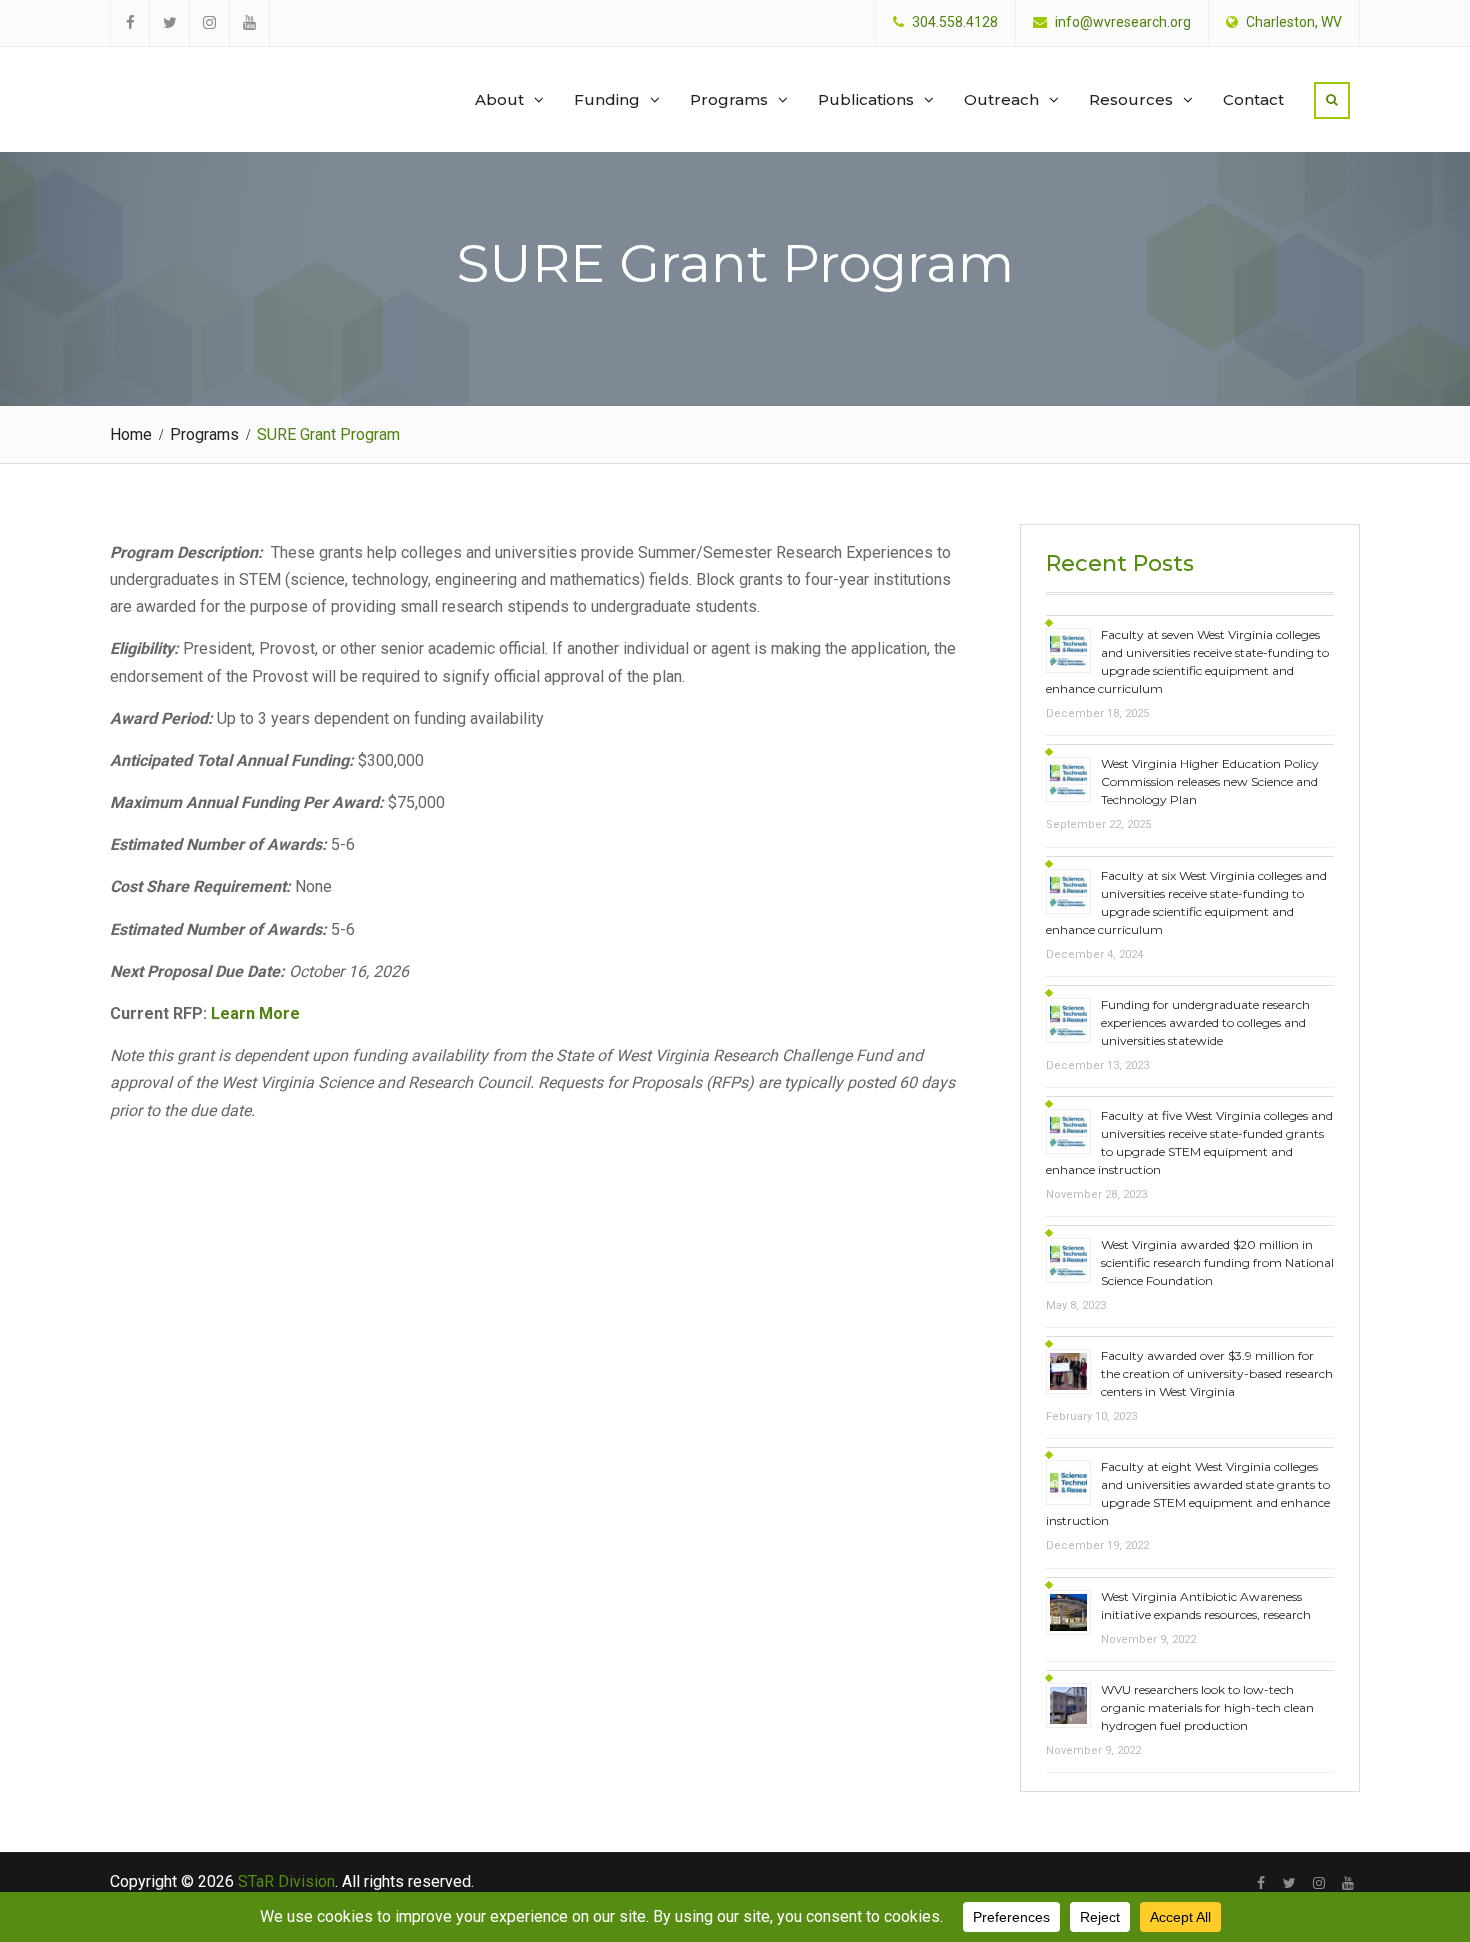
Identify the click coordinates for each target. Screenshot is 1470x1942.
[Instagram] (1318, 1883)
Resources (1131, 99)
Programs (729, 99)
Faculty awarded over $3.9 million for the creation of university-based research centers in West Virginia (1217, 1373)
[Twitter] (1289, 1883)
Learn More (255, 1013)
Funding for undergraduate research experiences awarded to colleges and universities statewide (1205, 1022)
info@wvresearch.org (1123, 22)
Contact (1253, 99)
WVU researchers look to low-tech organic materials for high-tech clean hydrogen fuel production (1207, 1707)
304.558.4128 (955, 22)
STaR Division (206, 80)
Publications (866, 99)
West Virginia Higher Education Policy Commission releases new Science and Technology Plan (1210, 781)
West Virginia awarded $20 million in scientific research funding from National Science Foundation (1217, 1262)
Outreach (1001, 99)
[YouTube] (1347, 1883)
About (499, 99)
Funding (607, 99)
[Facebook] (1260, 1883)
